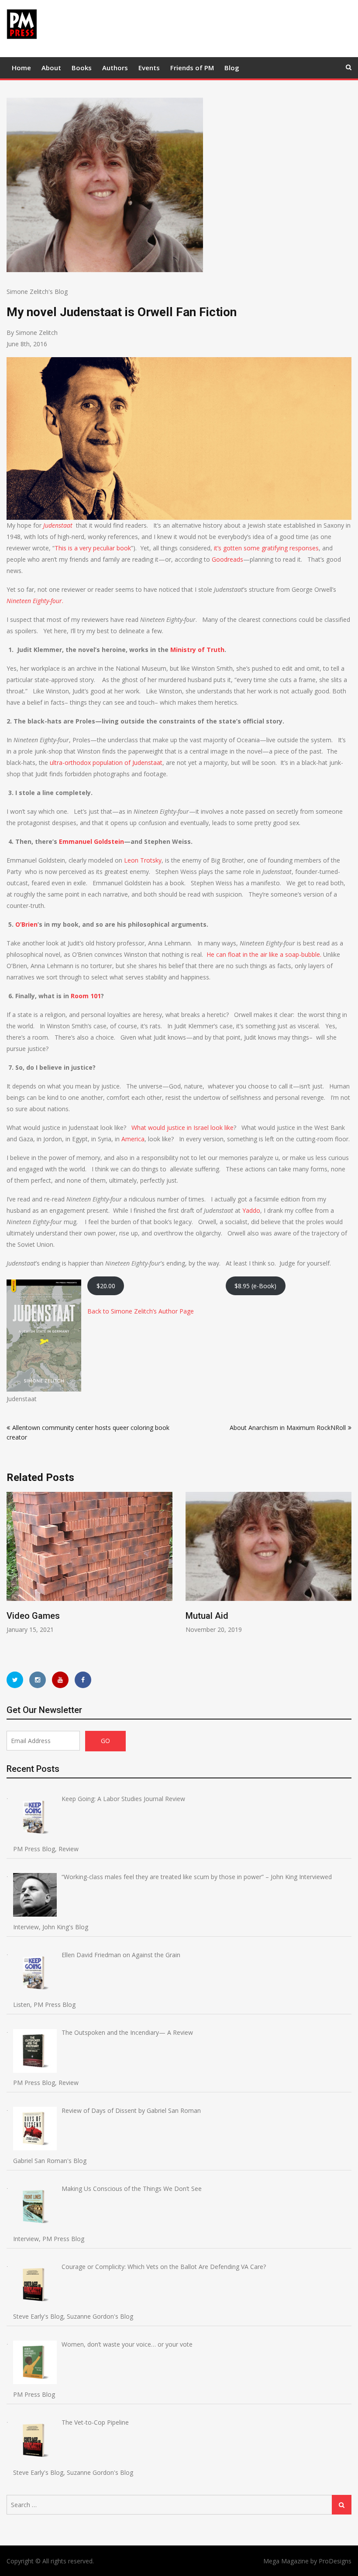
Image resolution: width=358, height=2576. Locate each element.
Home (21, 68)
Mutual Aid (28, 1616)
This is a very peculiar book (93, 548)
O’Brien (26, 924)
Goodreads (227, 559)
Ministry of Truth (197, 650)
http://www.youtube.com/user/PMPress (60, 1680)
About (51, 68)
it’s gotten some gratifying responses (265, 548)
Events (149, 68)
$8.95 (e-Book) (255, 1286)
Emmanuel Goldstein (91, 841)
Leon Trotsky (143, 860)
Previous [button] (12, 1573)
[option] (89, 1563)
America (133, 1139)
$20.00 (106, 1286)
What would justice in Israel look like (182, 1128)
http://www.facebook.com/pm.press (83, 1680)
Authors (115, 68)
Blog (232, 68)
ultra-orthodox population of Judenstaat (106, 763)
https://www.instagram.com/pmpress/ (38, 1680)
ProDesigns (335, 2561)
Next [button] (346, 1573)
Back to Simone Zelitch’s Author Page (141, 1311)
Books (82, 68)
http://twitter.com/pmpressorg (15, 1680)
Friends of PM (192, 68)
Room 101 (86, 996)
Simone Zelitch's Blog (37, 292)
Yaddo (251, 1210)
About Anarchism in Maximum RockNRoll (288, 1428)
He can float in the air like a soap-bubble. (265, 954)
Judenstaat (59, 525)
